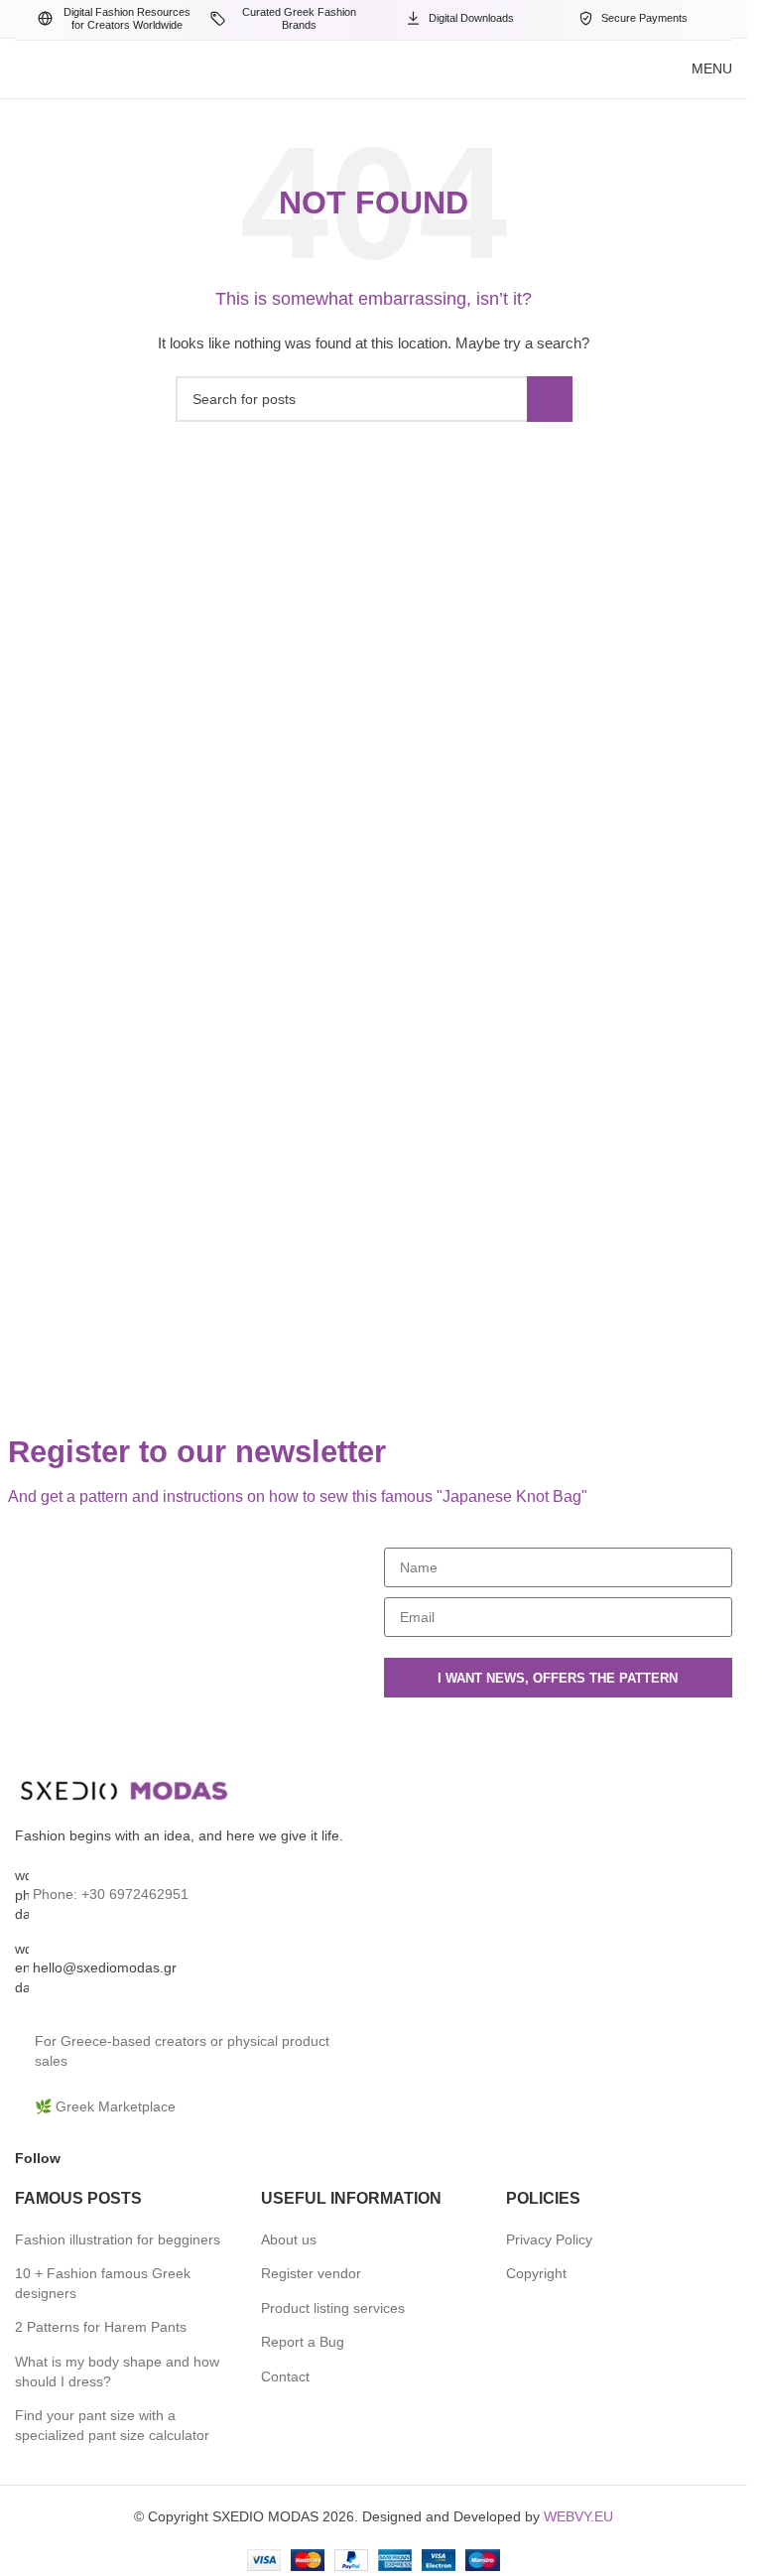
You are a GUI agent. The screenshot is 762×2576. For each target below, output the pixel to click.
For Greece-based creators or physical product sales (182, 2051)
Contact (285, 2376)
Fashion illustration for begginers (118, 2239)
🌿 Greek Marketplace (105, 2106)
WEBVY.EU (578, 2516)
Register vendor (311, 2273)
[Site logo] (263, 68)
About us (289, 2239)
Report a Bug (303, 2342)
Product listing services (333, 2308)
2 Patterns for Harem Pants (101, 2327)
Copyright (536, 2273)
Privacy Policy (549, 2239)
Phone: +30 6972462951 (111, 1894)
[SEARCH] (550, 399)
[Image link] (124, 1791)
